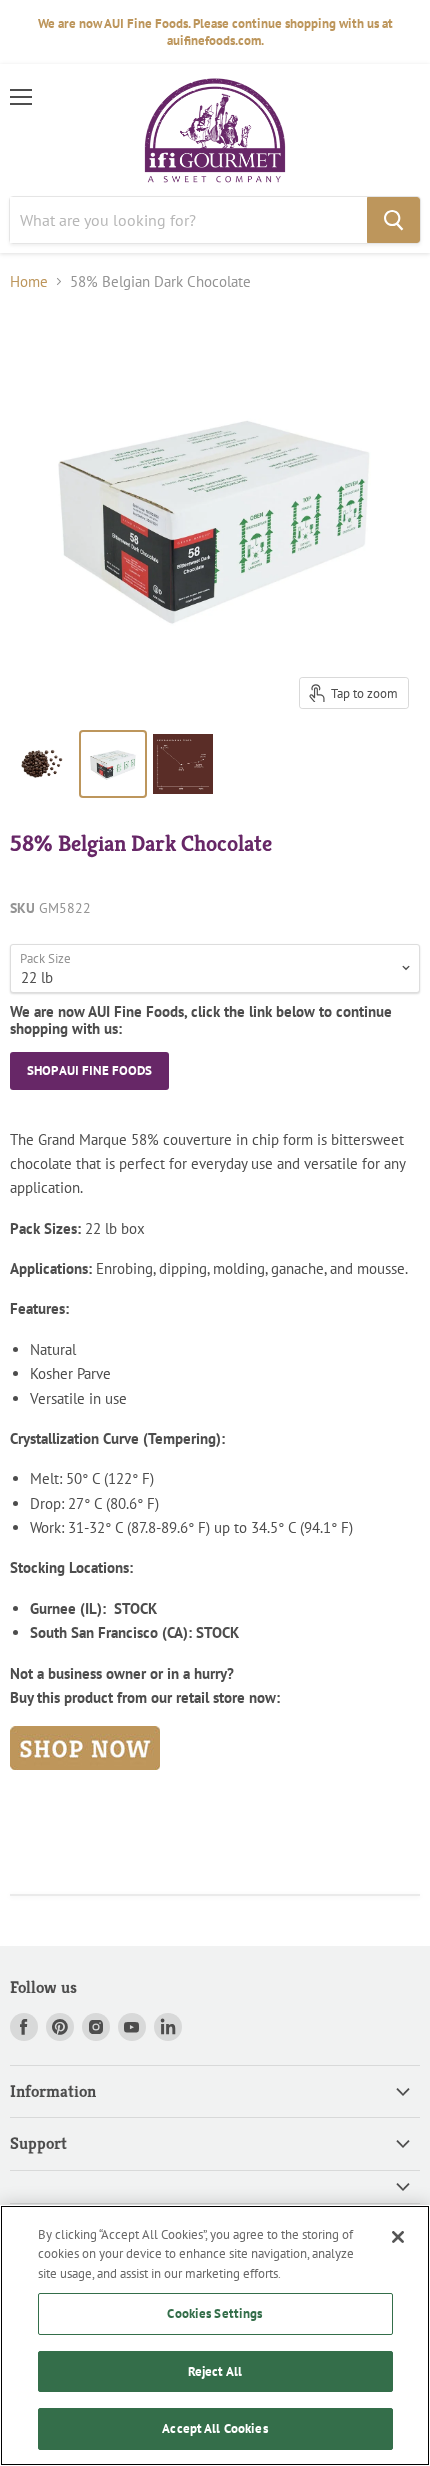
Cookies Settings (214, 2313)
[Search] (393, 220)
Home (29, 281)
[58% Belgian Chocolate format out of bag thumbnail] (43, 764)
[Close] (398, 2237)
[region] (215, 2335)
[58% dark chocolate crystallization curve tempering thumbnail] (183, 764)
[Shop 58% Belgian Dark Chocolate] (85, 1780)
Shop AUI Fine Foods (89, 1070)
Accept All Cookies (214, 2428)
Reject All (215, 2371)
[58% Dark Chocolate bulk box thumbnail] (113, 764)
